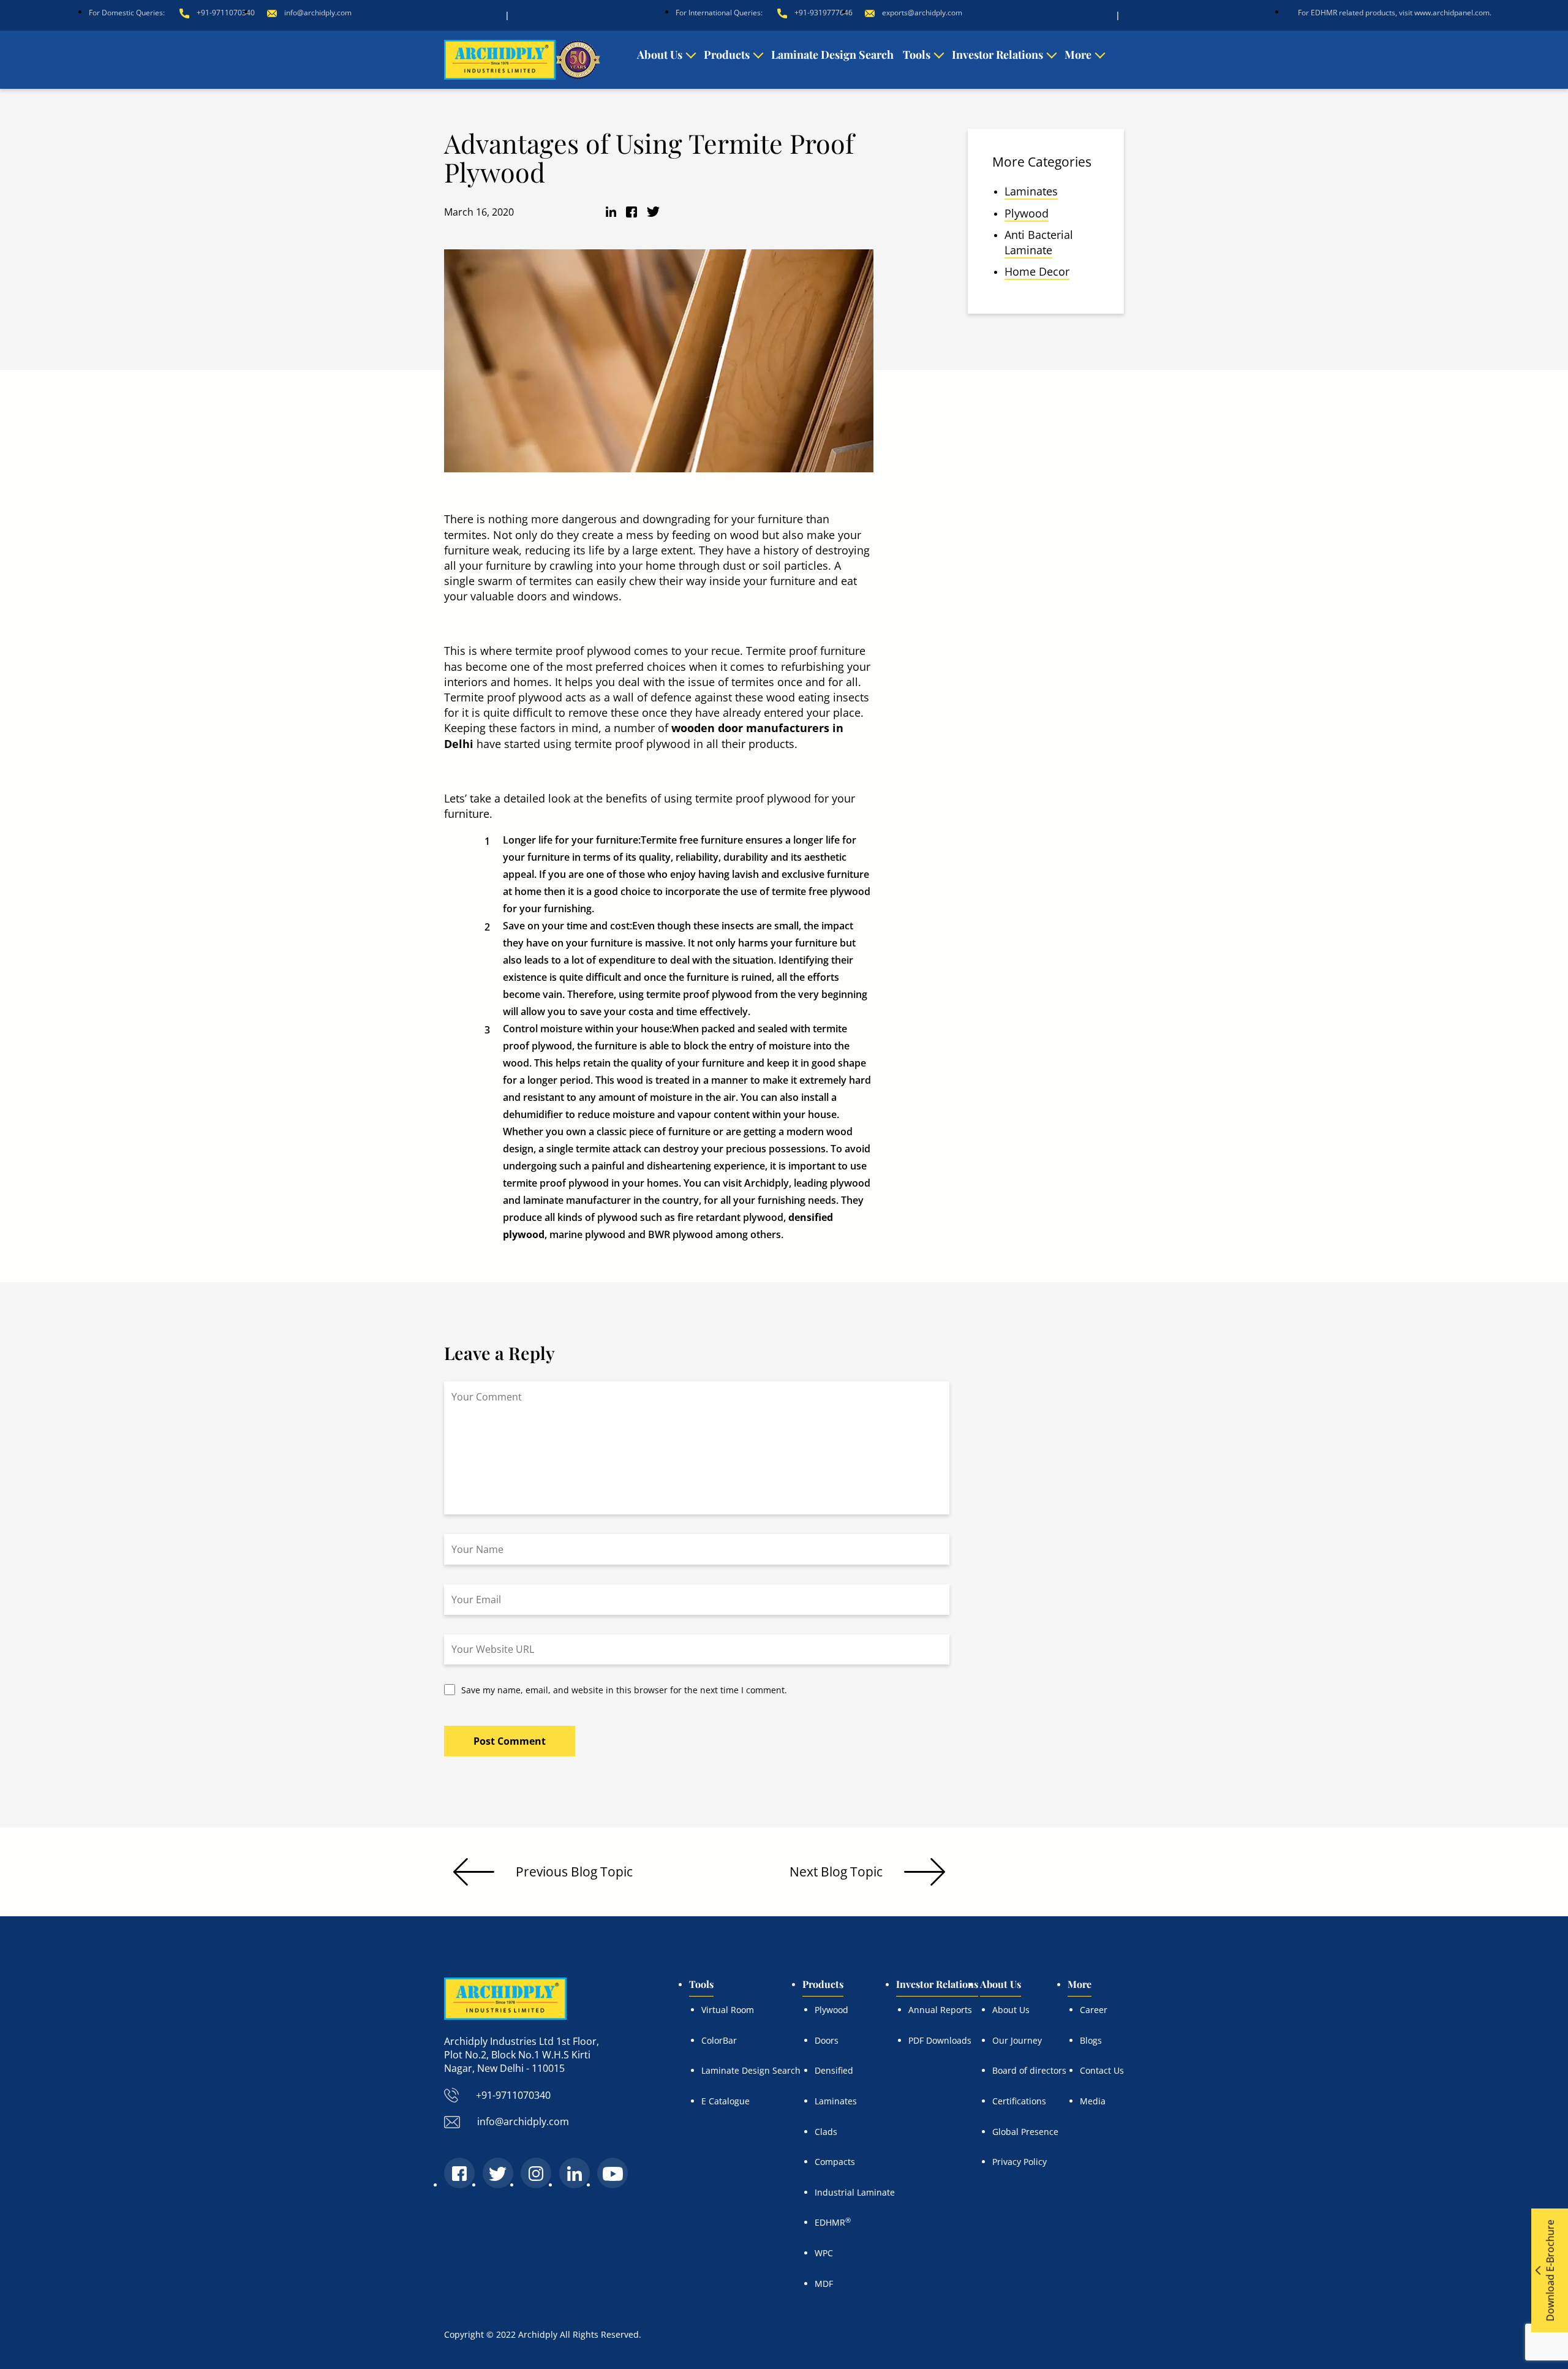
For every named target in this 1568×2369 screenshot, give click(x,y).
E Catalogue (726, 2101)
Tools (917, 55)
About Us (660, 55)
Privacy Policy (1020, 2162)
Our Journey (1017, 2040)
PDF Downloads (940, 2040)
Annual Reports (940, 2010)
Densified (834, 2070)
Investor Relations (997, 55)
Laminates (1031, 191)
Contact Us (1102, 2070)
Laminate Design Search (832, 55)
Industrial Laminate (855, 2192)
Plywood (1027, 213)
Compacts (835, 2162)
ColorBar (719, 2040)
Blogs (1091, 2040)
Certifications (1019, 2101)
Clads (826, 2132)
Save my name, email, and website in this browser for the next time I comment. (624, 1690)
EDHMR (833, 2222)
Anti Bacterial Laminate (1039, 242)
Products (727, 55)
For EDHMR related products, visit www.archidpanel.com (1394, 13)
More (1078, 55)
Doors (827, 2040)
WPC (824, 2253)
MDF (824, 2284)
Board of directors (1029, 2070)
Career (1094, 2010)
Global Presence (1025, 2132)
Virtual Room (728, 2010)
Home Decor (1037, 271)
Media (1093, 2101)
